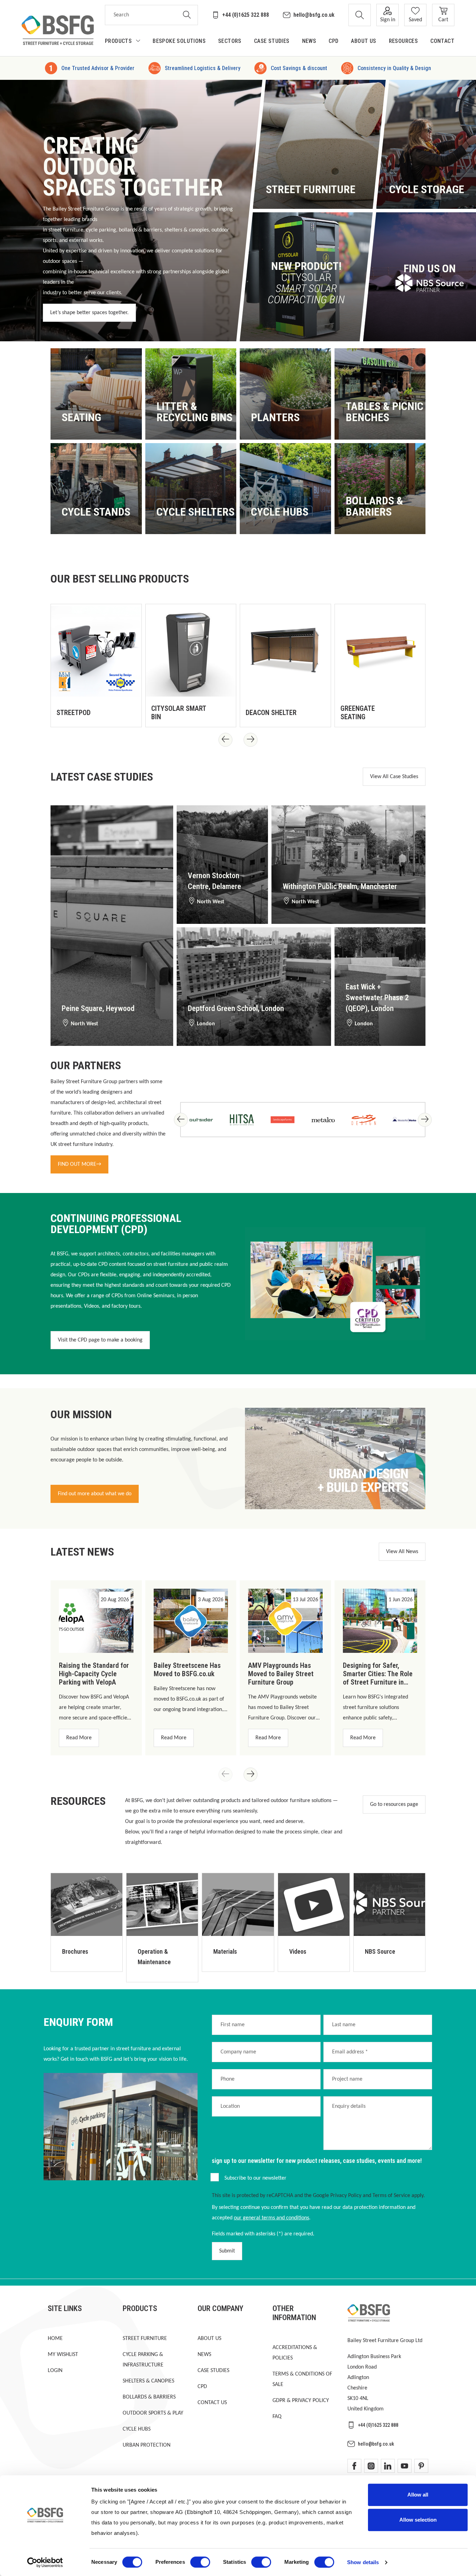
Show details (363, 2562)
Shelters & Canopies (148, 2381)
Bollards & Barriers (149, 2397)
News (204, 2355)
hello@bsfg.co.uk (314, 15)
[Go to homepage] (58, 30)
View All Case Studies (394, 777)
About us (209, 2339)
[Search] (187, 15)
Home (55, 2339)
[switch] (200, 2562)
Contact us (212, 2403)
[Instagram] (371, 2466)
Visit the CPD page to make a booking (100, 1340)
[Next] (251, 740)
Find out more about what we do (95, 1494)
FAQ (277, 2417)
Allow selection (418, 2520)
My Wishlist (63, 2355)
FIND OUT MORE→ (79, 1164)
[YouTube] (405, 2466)
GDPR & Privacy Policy (301, 2401)
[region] (238, 663)
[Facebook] (354, 2466)
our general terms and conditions (271, 2218)
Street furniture (145, 2339)
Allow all (418, 2495)
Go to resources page (394, 1804)
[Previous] (225, 740)
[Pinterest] (421, 2466)
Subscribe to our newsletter (255, 2178)
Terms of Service (391, 2196)
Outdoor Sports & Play (153, 2413)
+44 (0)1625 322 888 (246, 15)
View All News (402, 1552)
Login (55, 2371)
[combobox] (141, 15)
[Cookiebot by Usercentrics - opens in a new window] (45, 2562)
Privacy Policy (346, 2196)
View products (85, 419)
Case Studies (213, 2371)
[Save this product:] (129, 714)
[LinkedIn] (388, 2466)
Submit (227, 2251)
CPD (202, 2387)
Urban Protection (147, 2445)
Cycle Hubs (137, 2429)
